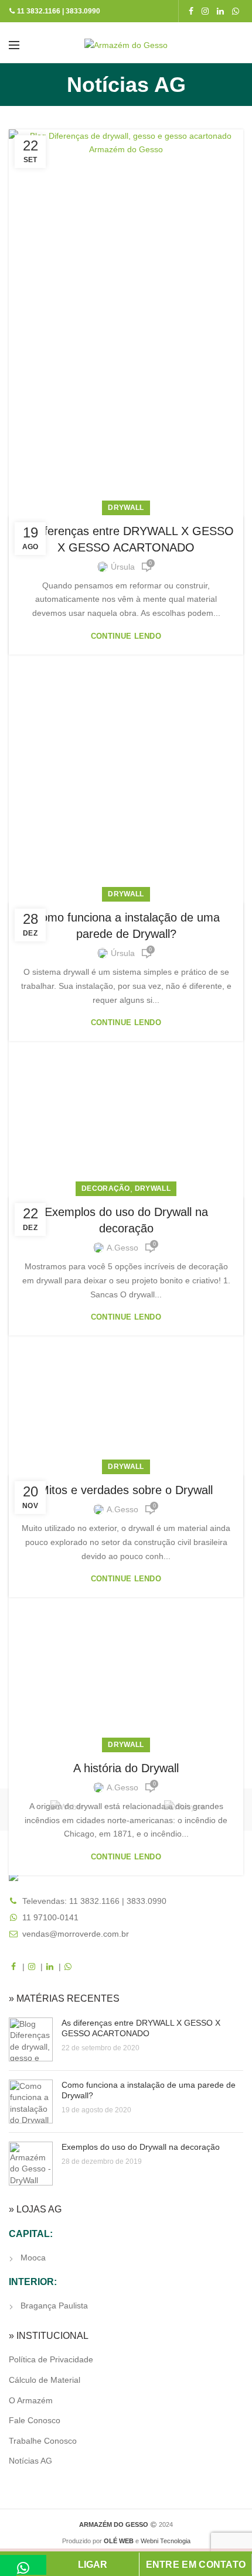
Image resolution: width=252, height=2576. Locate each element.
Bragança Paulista (54, 2306)
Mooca (33, 2258)
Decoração (106, 1188)
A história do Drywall (126, 1768)
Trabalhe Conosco (43, 2441)
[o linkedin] (220, 11)
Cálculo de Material (45, 2380)
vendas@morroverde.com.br (76, 1934)
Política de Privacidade (51, 2359)
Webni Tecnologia (166, 2541)
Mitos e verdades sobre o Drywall (126, 1490)
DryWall (126, 508)
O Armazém (31, 2400)
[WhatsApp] (236, 11)
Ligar (93, 2565)
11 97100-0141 (50, 1917)
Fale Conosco (35, 2420)
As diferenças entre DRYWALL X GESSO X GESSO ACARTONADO (126, 539)
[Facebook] (191, 11)
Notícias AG (30, 2461)
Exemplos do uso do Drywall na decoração (126, 1220)
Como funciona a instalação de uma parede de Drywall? (126, 926)
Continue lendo (126, 636)
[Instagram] (205, 11)
